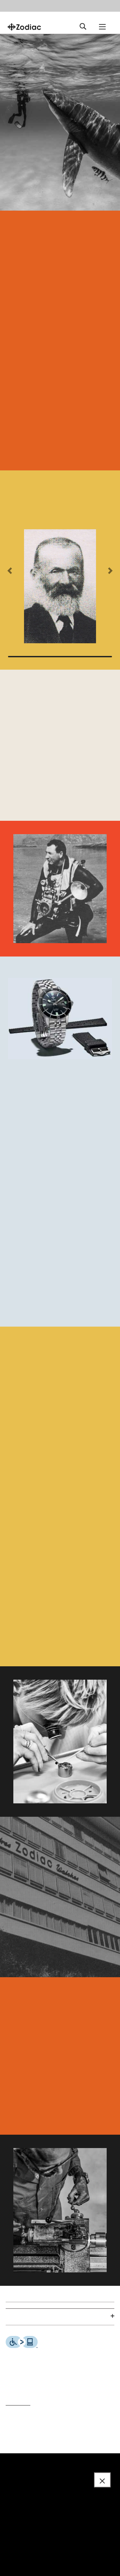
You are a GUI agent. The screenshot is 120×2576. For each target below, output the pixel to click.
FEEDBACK (18, 2403)
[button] (10, 571)
